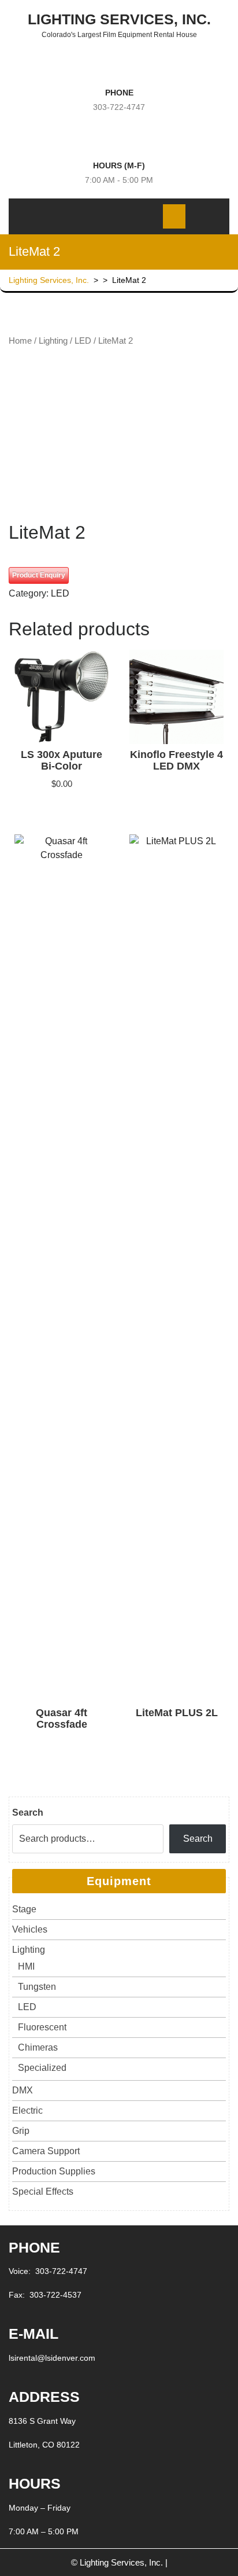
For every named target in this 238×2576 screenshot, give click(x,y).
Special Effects (43, 2192)
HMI (26, 1966)
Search (28, 1813)
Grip (21, 2131)
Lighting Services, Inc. (119, 19)
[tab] (103, 216)
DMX (23, 2090)
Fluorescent (42, 2027)
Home (20, 341)
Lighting (53, 341)
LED (83, 341)
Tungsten (37, 1987)
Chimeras (38, 2047)
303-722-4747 (119, 107)
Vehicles (30, 1929)
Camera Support (46, 2151)
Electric (27, 2111)
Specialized (42, 2068)
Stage (24, 1909)
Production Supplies (54, 2171)
